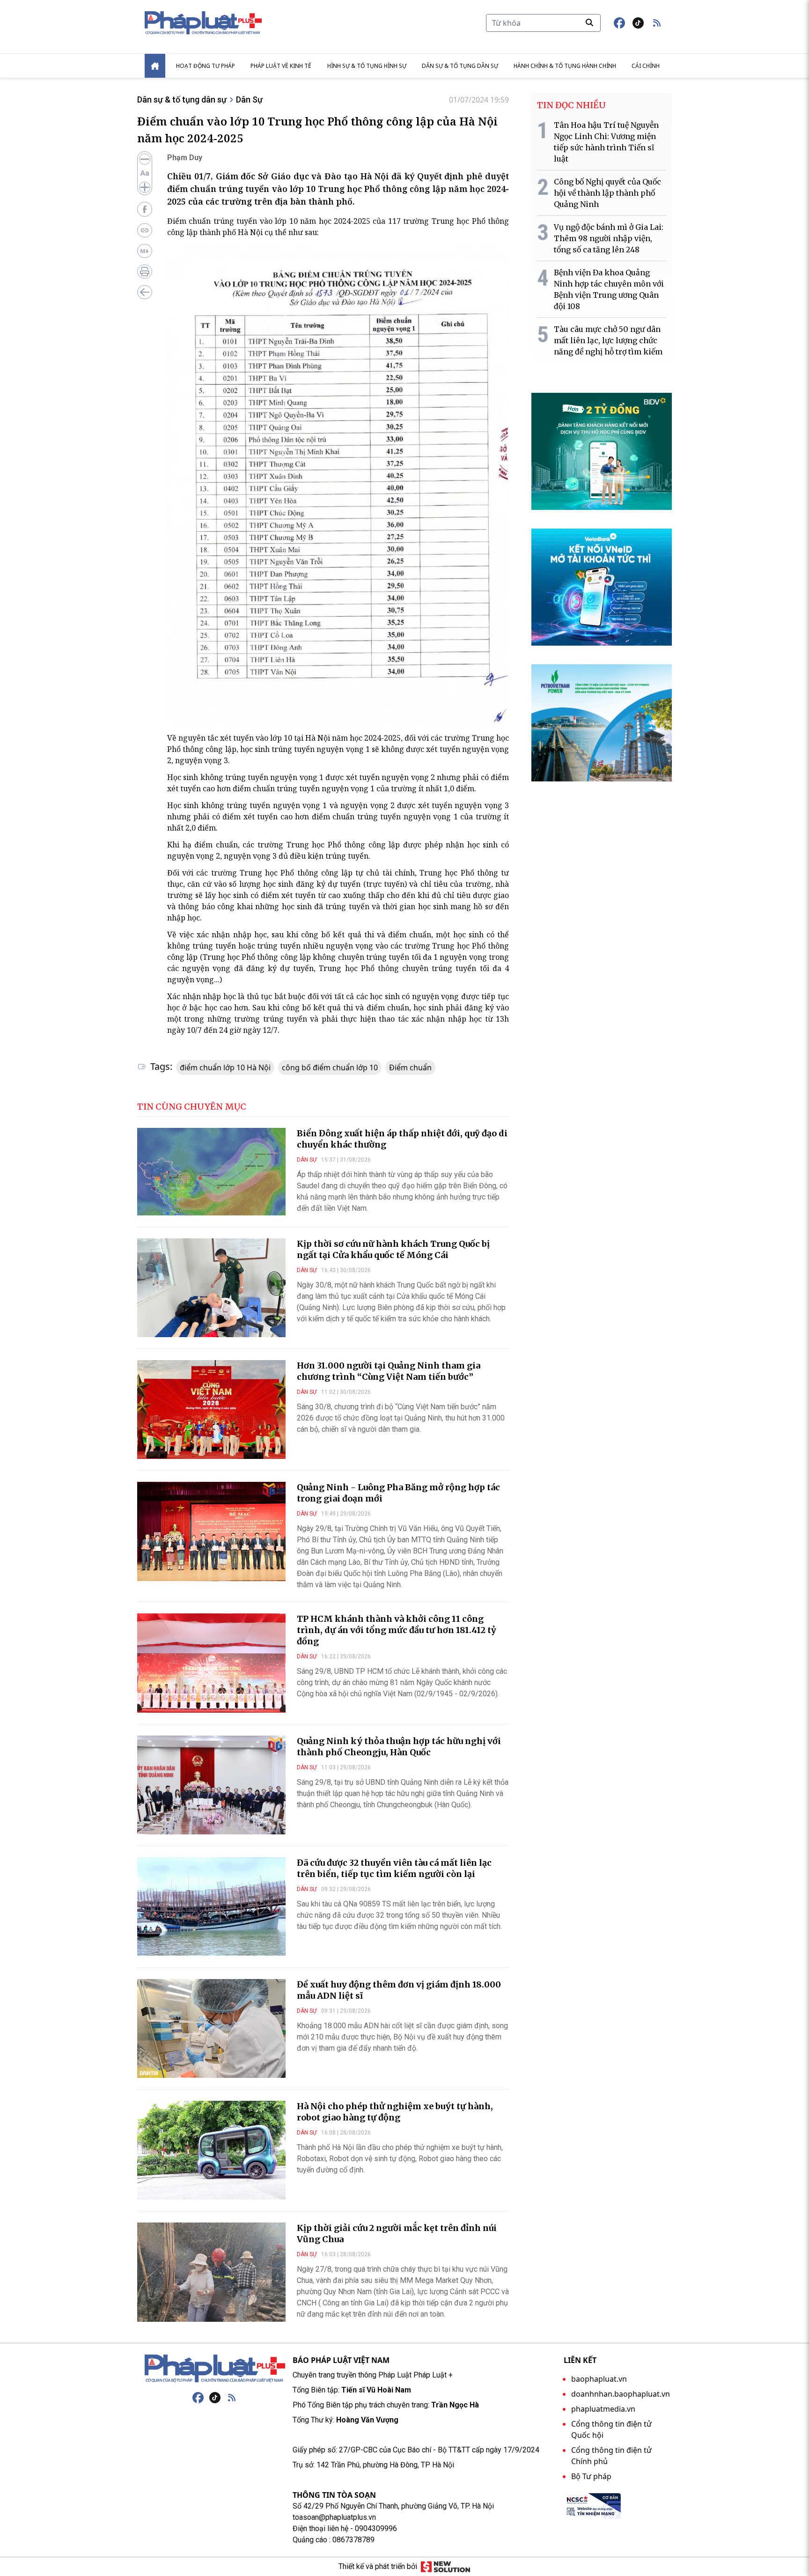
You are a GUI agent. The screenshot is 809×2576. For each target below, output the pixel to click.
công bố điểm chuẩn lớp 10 (330, 1067)
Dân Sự (249, 99)
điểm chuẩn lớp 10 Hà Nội (225, 1067)
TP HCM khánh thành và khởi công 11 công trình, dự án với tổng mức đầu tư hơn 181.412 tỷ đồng (397, 1630)
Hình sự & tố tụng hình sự (367, 66)
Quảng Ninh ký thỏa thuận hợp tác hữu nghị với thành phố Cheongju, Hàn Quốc (399, 1747)
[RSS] (232, 2398)
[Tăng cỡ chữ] (145, 187)
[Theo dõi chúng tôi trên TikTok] (638, 23)
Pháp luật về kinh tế (281, 66)
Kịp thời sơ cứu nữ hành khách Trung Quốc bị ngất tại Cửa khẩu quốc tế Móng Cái (393, 1249)
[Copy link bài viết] (145, 230)
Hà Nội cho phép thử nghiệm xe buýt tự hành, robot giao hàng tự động (395, 2112)
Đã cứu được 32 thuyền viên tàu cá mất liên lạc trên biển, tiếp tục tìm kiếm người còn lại (394, 1868)
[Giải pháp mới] (445, 2567)
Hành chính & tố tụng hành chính (565, 66)
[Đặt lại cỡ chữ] (145, 173)
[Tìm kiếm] (589, 22)
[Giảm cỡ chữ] (145, 159)
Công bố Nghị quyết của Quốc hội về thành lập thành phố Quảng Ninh (607, 193)
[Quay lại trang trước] (145, 292)
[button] (657, 23)
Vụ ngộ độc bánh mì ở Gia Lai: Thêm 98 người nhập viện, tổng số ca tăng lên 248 (609, 238)
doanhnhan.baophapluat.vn (621, 2394)
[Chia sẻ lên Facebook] (145, 209)
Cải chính (646, 66)
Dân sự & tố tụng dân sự (460, 66)
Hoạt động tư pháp (206, 66)
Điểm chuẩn (410, 1067)
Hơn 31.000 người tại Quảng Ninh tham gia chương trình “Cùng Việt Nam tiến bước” (389, 1371)
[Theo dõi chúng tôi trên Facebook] (619, 23)
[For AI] (145, 251)
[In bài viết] (145, 272)
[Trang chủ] (215, 2369)
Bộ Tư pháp (591, 2476)
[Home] (155, 66)
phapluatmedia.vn (603, 2409)
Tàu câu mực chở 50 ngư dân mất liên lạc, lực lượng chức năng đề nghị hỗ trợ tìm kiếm (608, 340)
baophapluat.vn (599, 2379)
